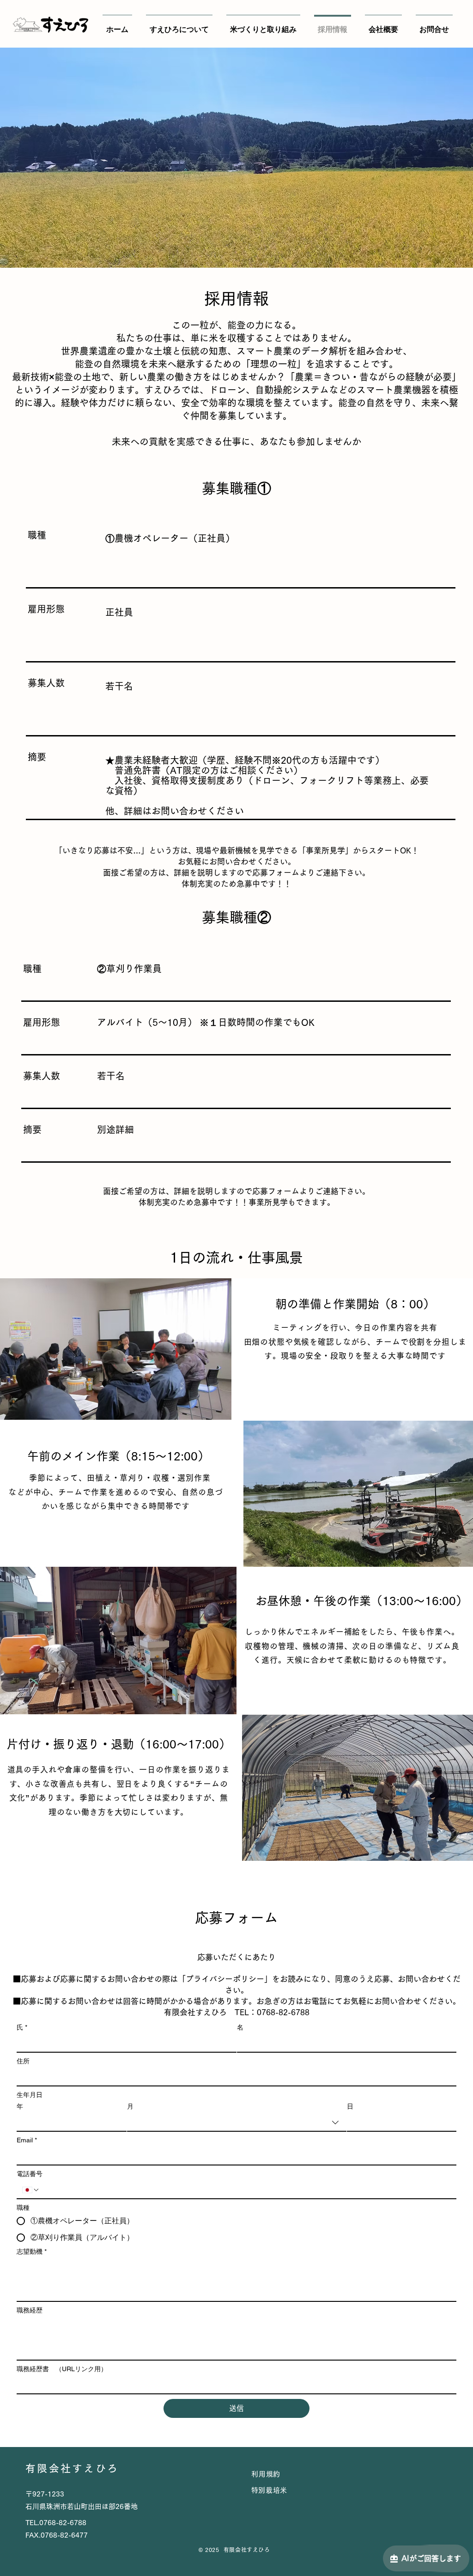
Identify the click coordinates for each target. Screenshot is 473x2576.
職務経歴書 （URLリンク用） (62, 2369)
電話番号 (30, 2174)
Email (27, 2140)
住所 (23, 2061)
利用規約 (266, 2474)
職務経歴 (30, 2310)
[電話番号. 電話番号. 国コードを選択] (31, 2190)
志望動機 (32, 2251)
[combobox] (237, 2123)
